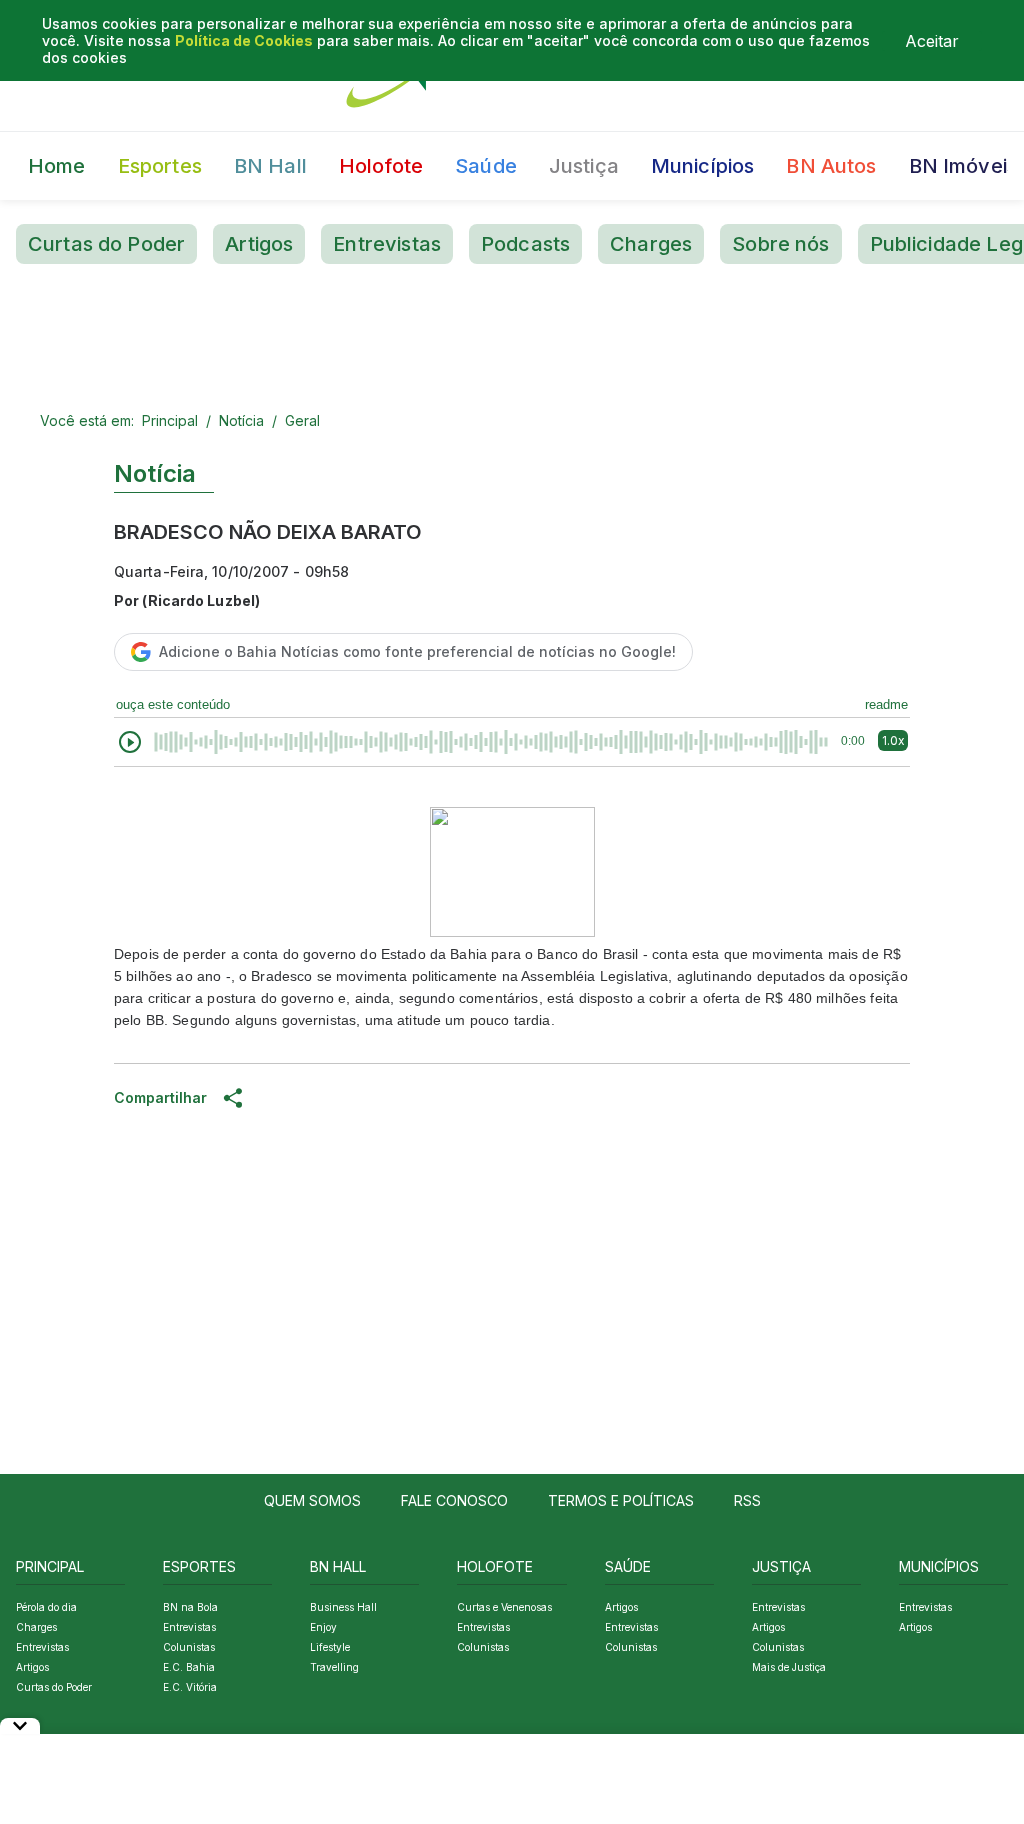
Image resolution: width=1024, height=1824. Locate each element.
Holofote (381, 166)
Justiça (584, 166)
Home (57, 166)
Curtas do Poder (106, 244)
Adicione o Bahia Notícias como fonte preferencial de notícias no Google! (417, 651)
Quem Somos (312, 1500)
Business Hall (343, 1607)
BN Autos (831, 166)
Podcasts (525, 244)
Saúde (486, 166)
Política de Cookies (244, 40)
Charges (651, 244)
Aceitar (932, 41)
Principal (170, 420)
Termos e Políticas (621, 1500)
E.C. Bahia (189, 1667)
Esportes (160, 166)
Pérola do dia (46, 1607)
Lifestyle (330, 1647)
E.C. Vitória (190, 1687)
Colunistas (189, 1647)
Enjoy (323, 1627)
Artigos (259, 244)
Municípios (703, 166)
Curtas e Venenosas (504, 1607)
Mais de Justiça (789, 1667)
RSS (747, 1500)
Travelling (334, 1667)
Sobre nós (780, 244)
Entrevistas (387, 244)
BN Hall (270, 166)
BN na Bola (190, 1607)
